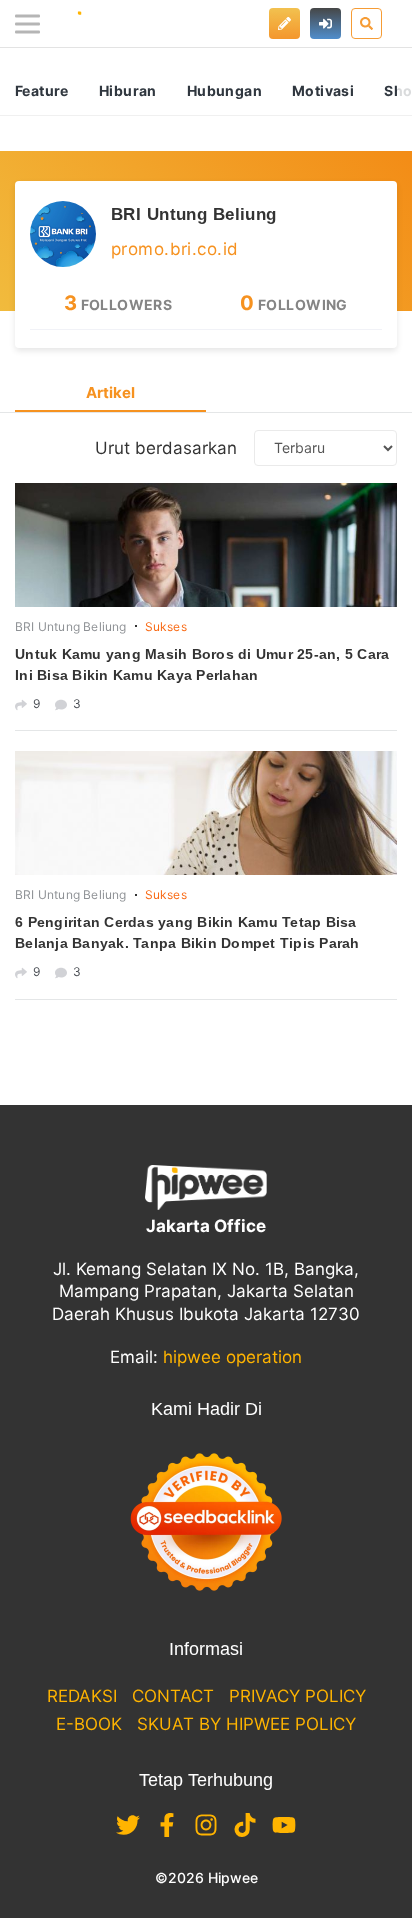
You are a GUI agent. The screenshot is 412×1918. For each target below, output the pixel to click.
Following (294, 304)
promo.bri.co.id (174, 249)
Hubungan (224, 90)
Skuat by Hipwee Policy (246, 1724)
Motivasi (323, 90)
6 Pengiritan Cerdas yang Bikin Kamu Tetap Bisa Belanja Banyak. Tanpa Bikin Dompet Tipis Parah (187, 932)
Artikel (110, 392)
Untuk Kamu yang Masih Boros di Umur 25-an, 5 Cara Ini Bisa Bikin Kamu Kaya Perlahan (202, 664)
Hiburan (128, 90)
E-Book (89, 1724)
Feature (42, 90)
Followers (118, 304)
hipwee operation (232, 1357)
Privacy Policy (297, 1696)
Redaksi (82, 1696)
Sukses (166, 626)
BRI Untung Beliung (194, 214)
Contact (173, 1696)
